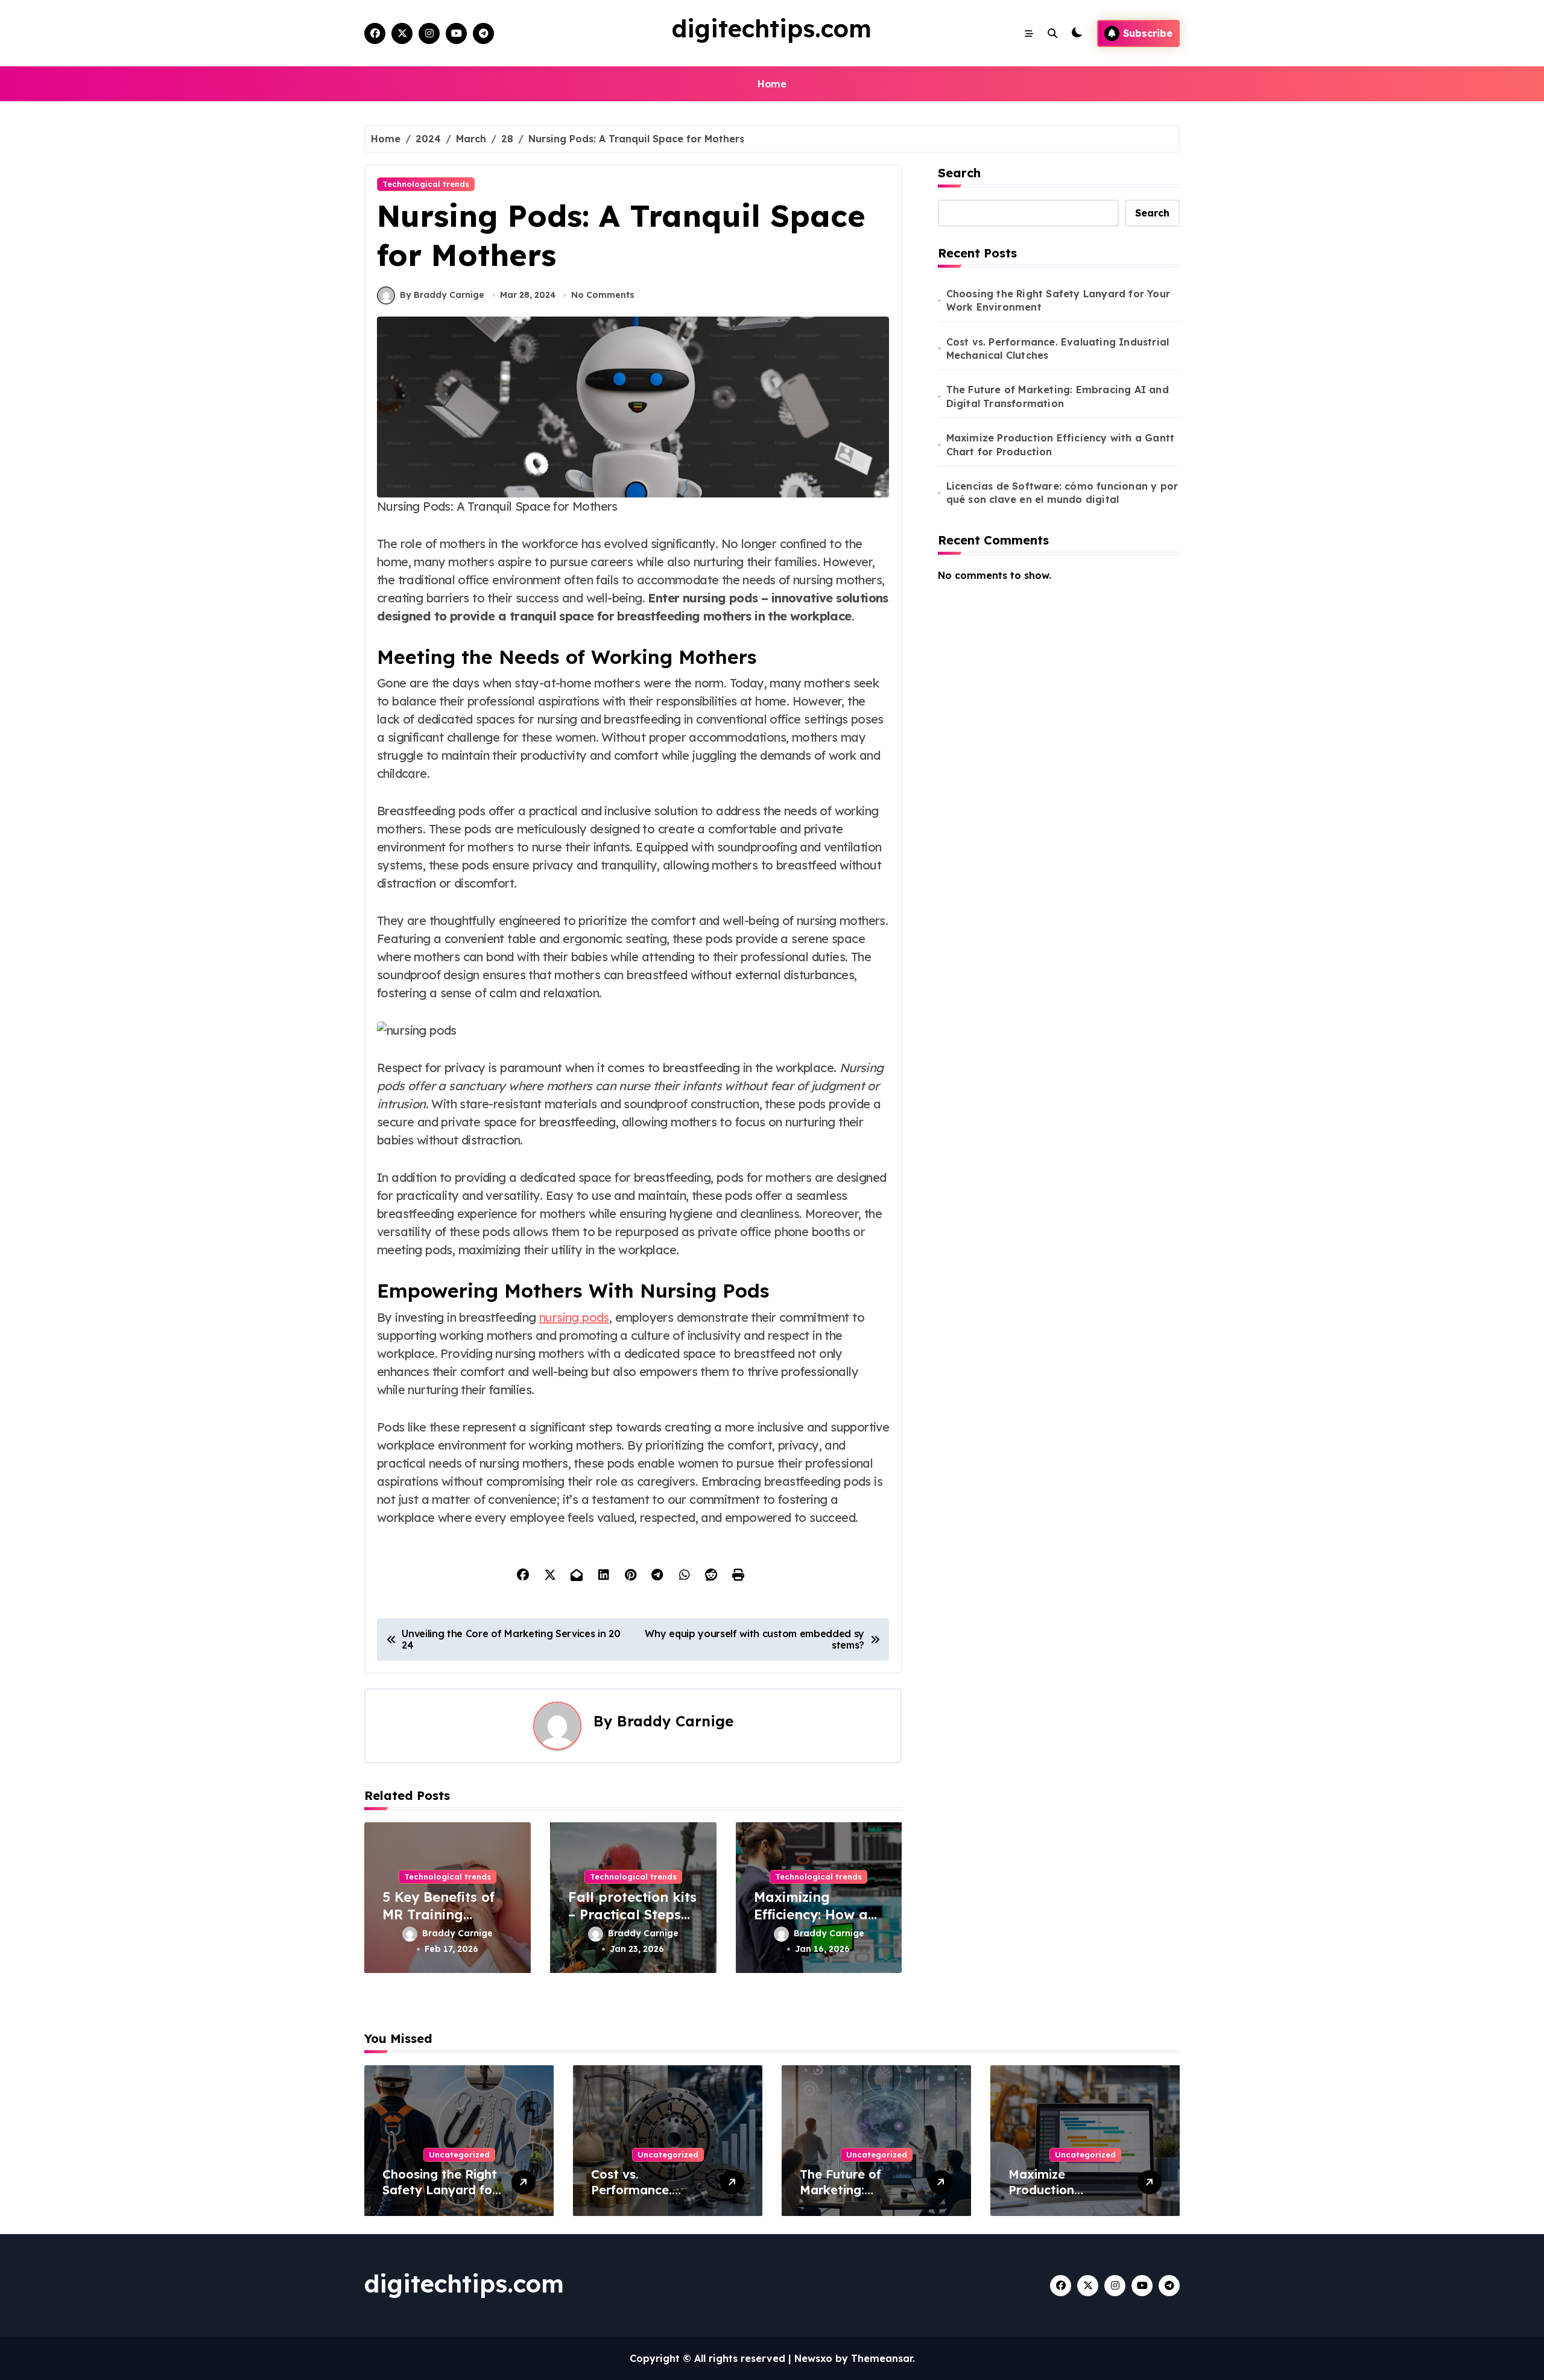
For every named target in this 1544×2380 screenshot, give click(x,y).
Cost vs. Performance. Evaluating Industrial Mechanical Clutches (1058, 349)
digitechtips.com (772, 28)
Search (959, 173)
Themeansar (882, 2358)
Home (772, 84)
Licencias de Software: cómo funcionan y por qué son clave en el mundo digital (1062, 493)
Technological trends (426, 184)
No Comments (603, 295)
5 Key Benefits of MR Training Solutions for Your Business (442, 1923)
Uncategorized (459, 2154)
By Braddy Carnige (442, 295)
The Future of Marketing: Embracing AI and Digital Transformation (1058, 396)
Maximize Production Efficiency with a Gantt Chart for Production (1061, 444)
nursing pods (574, 1317)
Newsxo (813, 2358)
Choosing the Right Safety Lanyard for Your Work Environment (1058, 300)
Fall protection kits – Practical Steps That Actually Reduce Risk (632, 1923)
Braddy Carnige (675, 1721)
